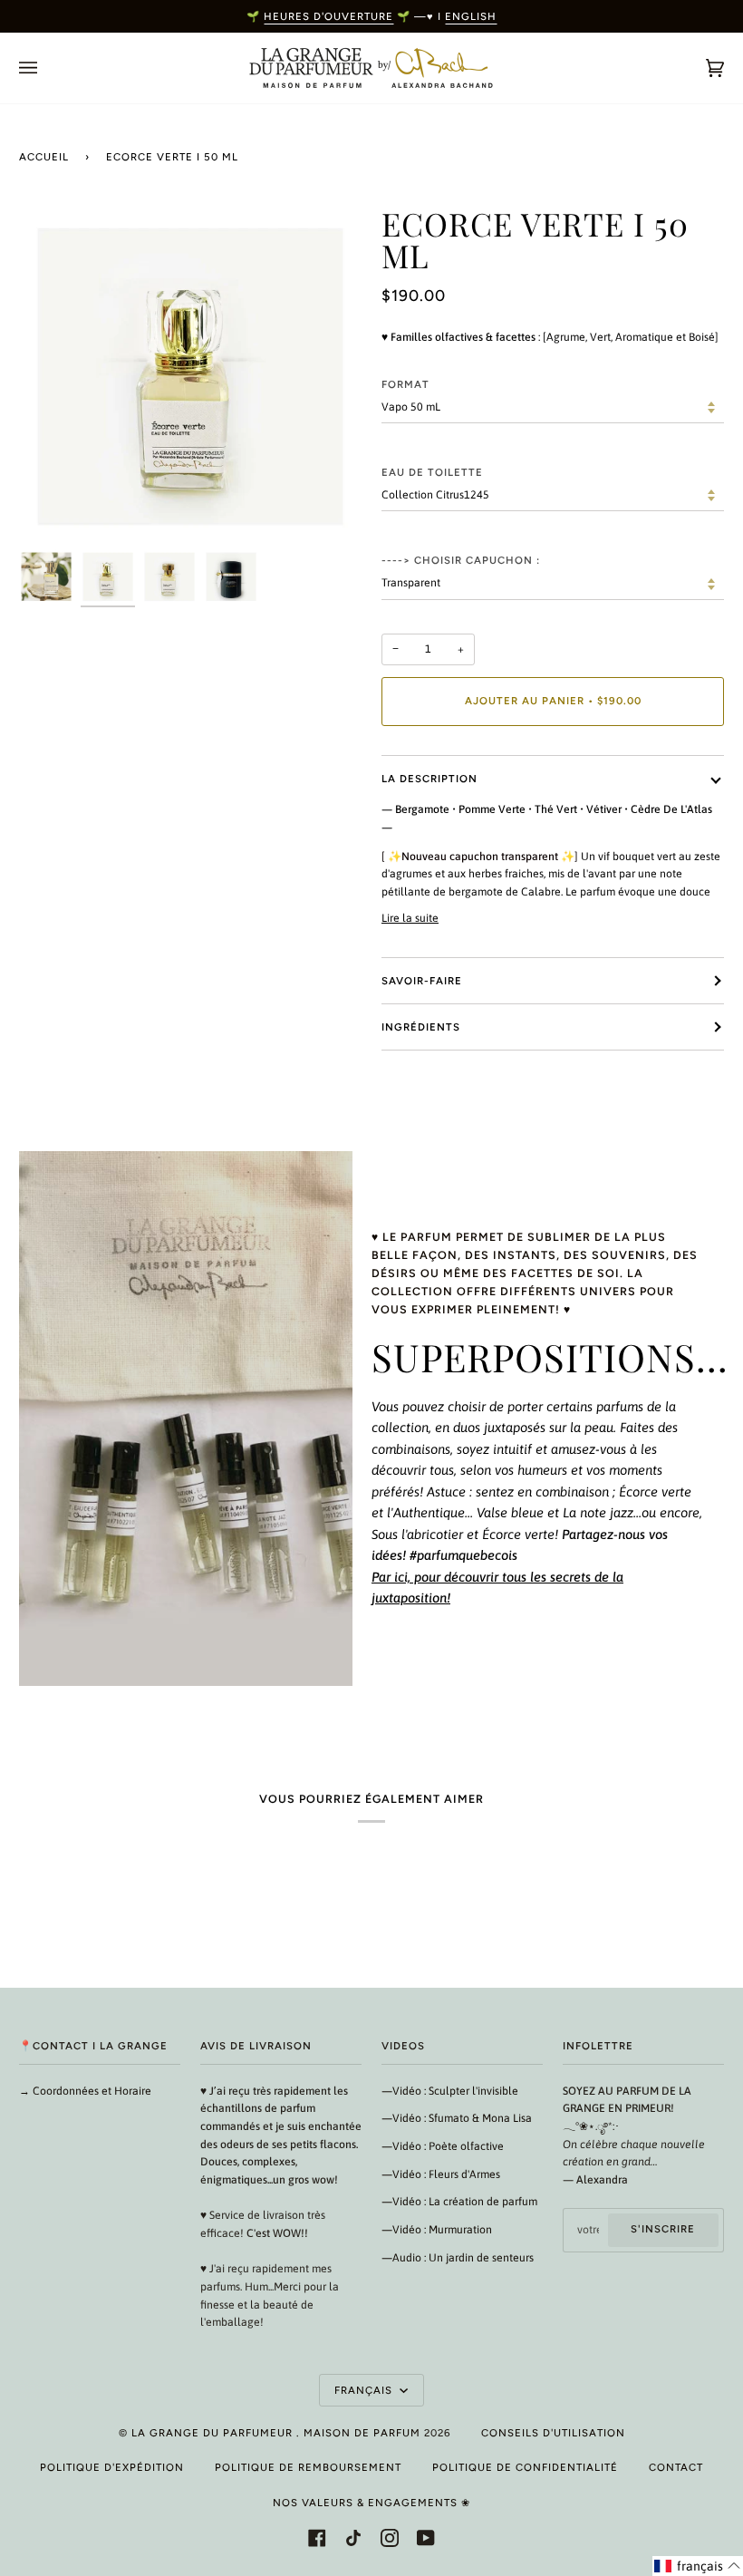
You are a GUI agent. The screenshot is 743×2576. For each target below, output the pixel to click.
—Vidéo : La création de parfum (459, 2202)
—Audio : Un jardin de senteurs (458, 2258)
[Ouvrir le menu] (46, 68)
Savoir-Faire (422, 981)
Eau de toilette (432, 472)
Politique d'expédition (112, 2467)
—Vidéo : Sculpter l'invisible (450, 2091)
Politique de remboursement (308, 2467)
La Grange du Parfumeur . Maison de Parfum (276, 2433)
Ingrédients (421, 1027)
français (365, 2390)
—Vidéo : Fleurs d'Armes (441, 2174)
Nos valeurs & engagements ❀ (371, 2503)
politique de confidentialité (525, 2467)
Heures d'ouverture (328, 16)
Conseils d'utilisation (553, 2433)
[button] (698, 2566)
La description (429, 779)
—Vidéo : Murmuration (437, 2230)
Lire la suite (410, 918)
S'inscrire (663, 2229)
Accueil (44, 157)
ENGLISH (471, 16)
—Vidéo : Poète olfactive (443, 2146)
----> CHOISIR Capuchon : (461, 560)
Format (405, 384)
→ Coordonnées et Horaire (85, 2091)
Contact (676, 2467)
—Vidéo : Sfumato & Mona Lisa (457, 2118)
